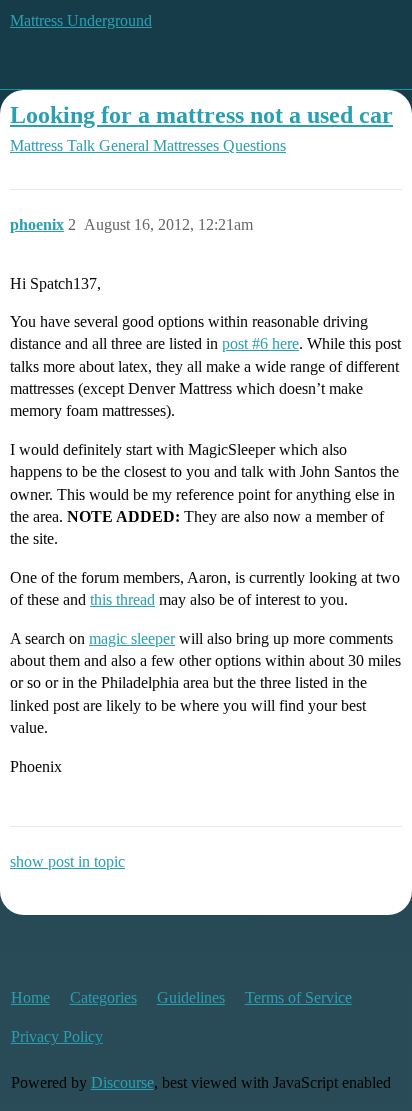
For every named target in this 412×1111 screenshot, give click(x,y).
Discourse (122, 1082)
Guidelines (191, 997)
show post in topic (67, 861)
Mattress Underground (81, 20)
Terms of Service (298, 997)
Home (30, 997)
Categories (103, 997)
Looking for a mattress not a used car (201, 114)
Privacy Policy (57, 1036)
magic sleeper (132, 638)
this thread (122, 599)
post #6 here (260, 343)
